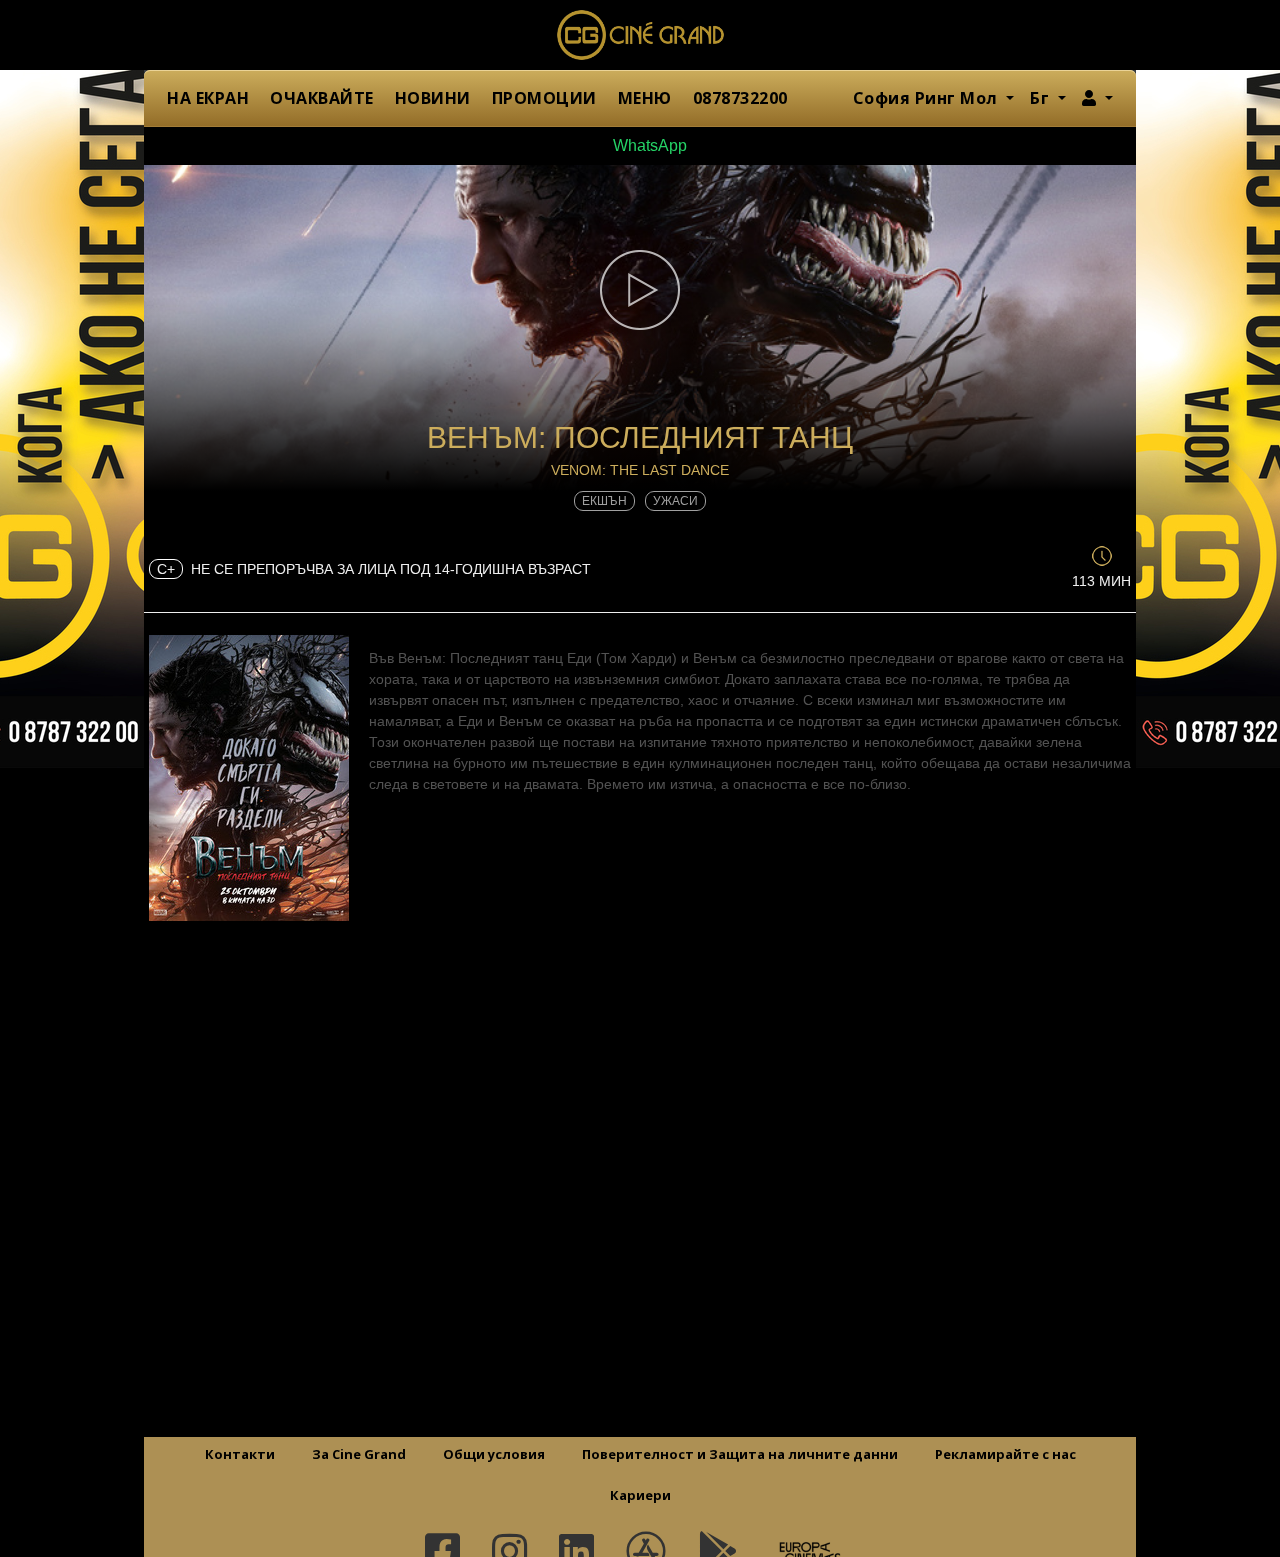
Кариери (640, 1495)
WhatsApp (648, 145)
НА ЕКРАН (208, 98)
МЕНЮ (645, 98)
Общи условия (494, 1454)
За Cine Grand (359, 1454)
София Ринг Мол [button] (928, 98)
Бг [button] (1042, 98)
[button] (1097, 98)
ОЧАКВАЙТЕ (322, 98)
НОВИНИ (433, 98)
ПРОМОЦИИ (544, 98)
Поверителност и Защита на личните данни (740, 1454)
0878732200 (740, 98)
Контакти (240, 1454)
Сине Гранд (640, 35)
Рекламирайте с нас (1005, 1454)
